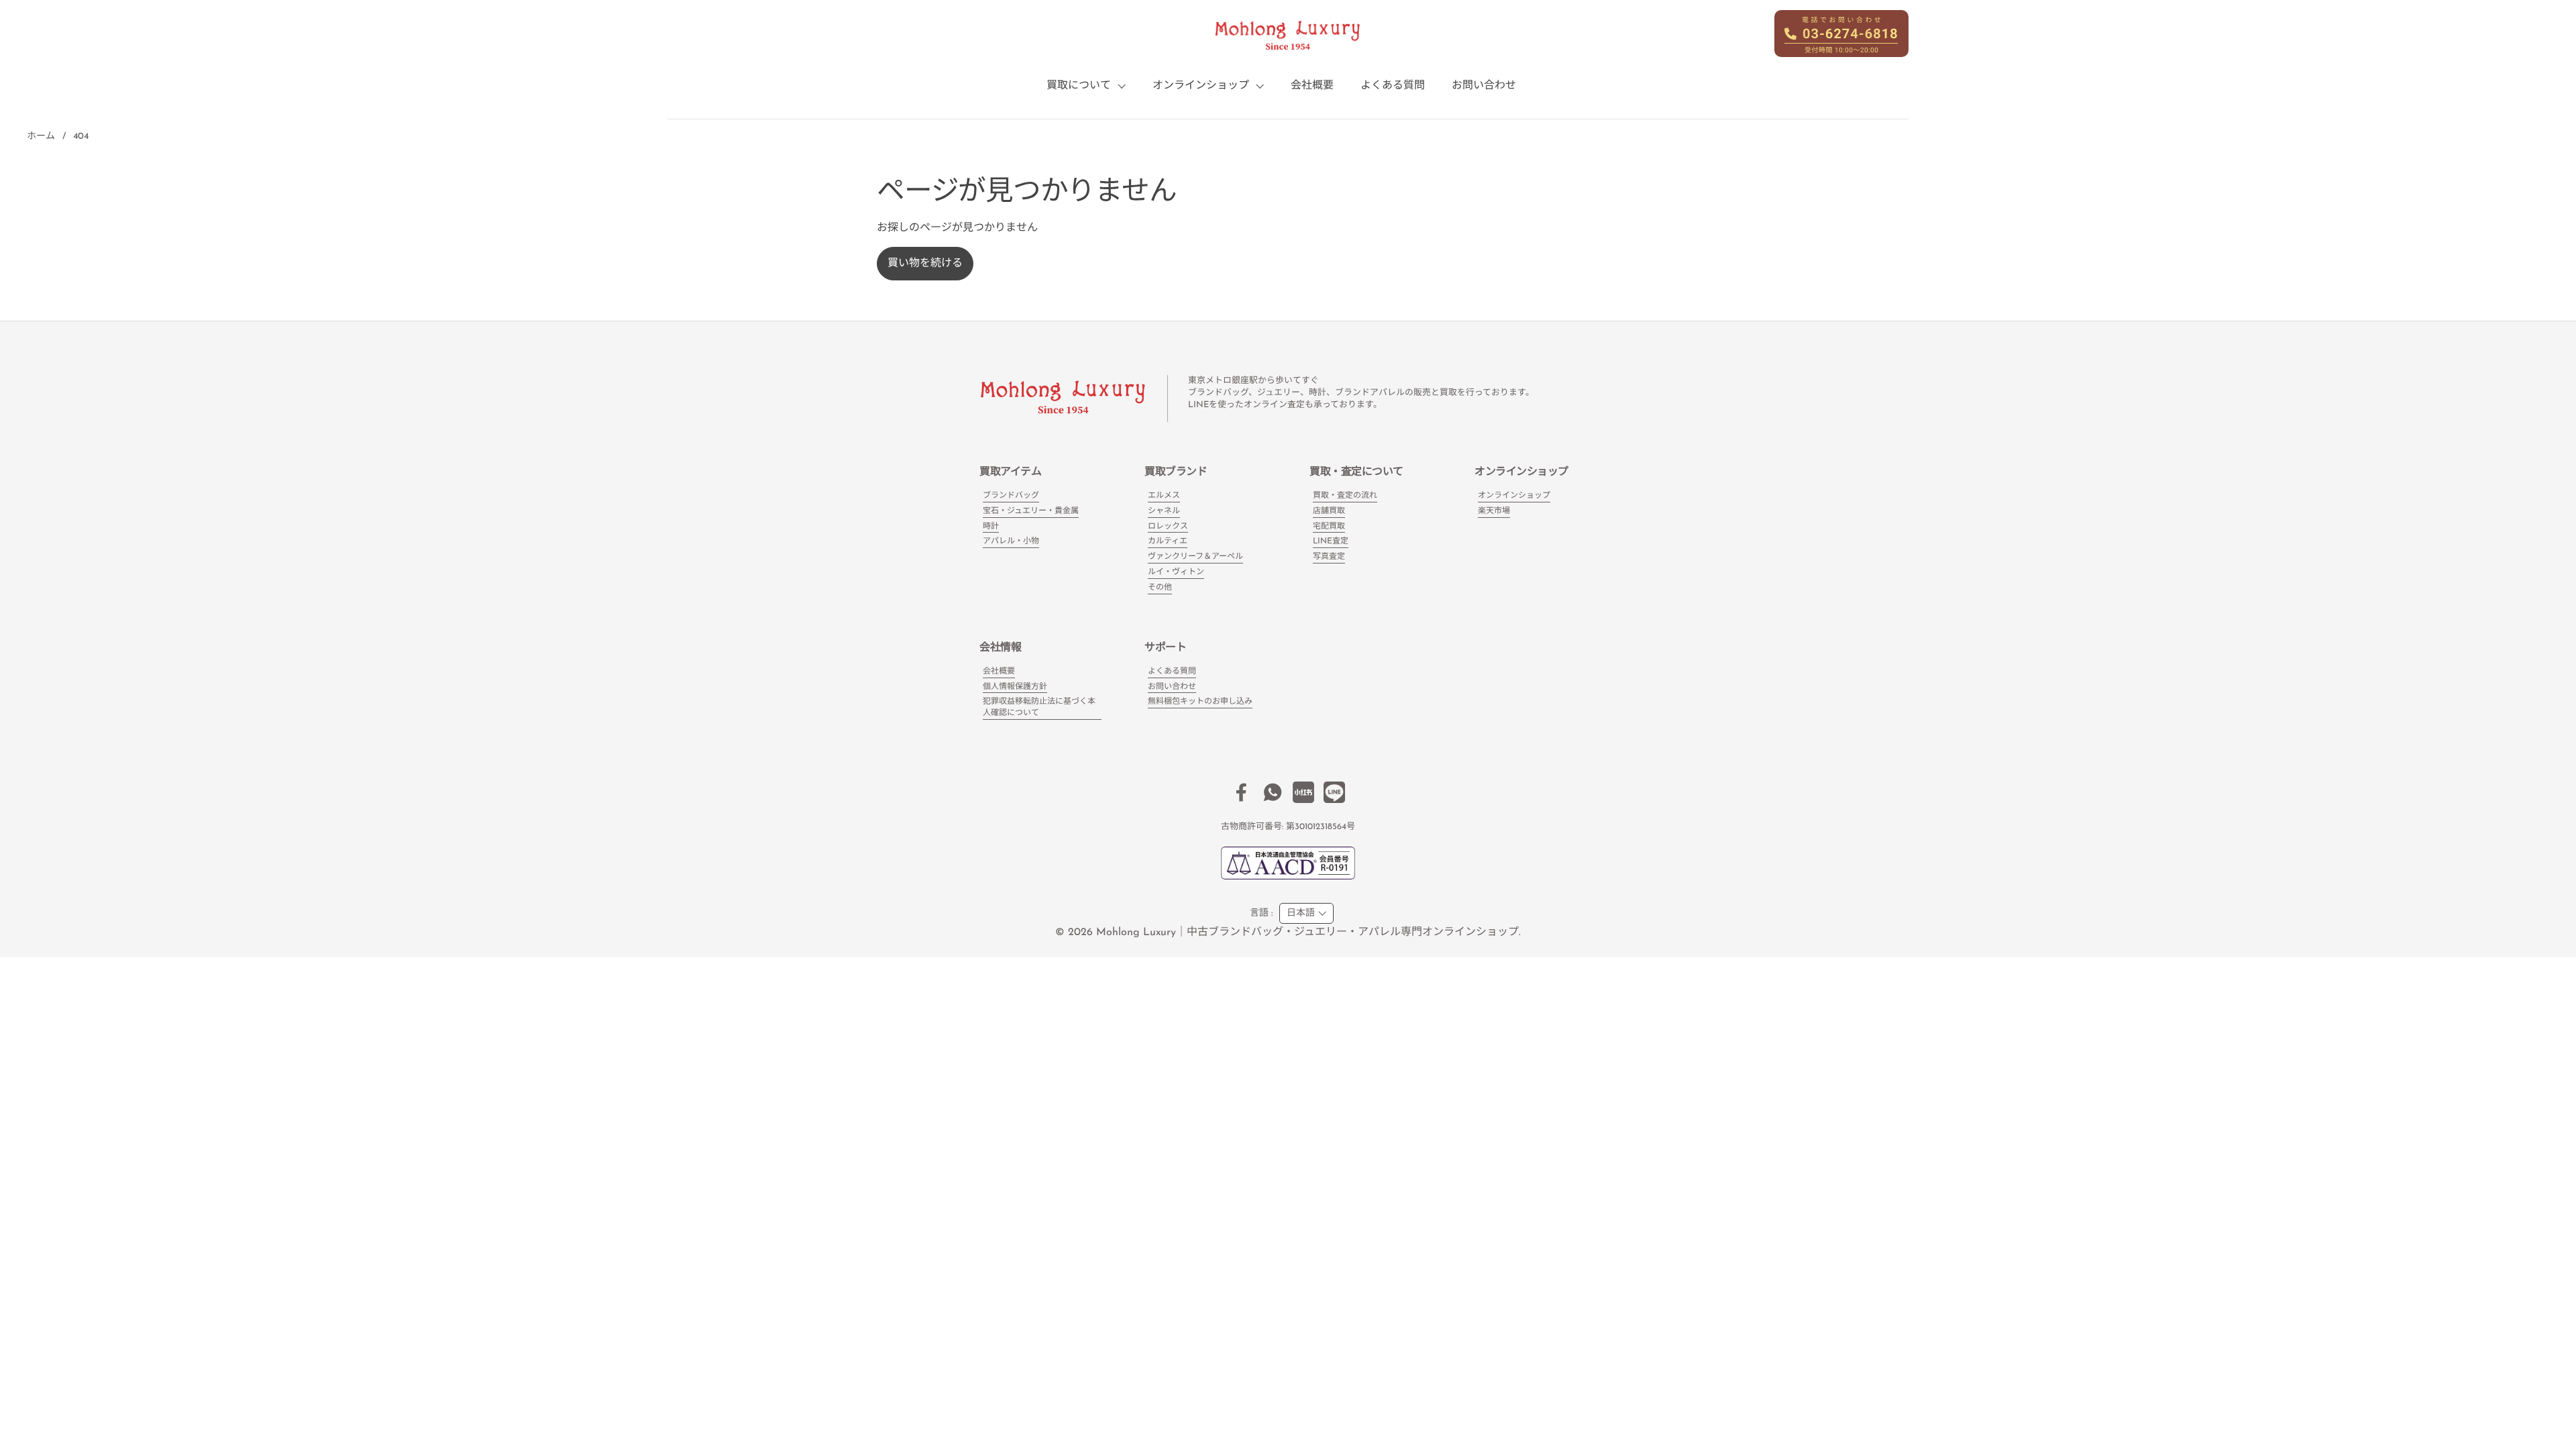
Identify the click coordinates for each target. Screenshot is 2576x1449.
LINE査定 (1331, 541)
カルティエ (1168, 541)
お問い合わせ (1172, 687)
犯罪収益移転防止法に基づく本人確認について (1039, 707)
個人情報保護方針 (1015, 687)
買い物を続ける (925, 264)
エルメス (1164, 496)
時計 (991, 527)
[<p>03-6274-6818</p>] (1841, 34)
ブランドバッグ (1011, 496)
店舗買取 (1329, 511)
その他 (1160, 588)
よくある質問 (1172, 672)
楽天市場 (1494, 511)
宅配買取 (1329, 527)
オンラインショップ (1514, 496)
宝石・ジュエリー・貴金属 (1031, 511)
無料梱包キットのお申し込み (1200, 702)
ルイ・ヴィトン (1176, 572)
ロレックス (1168, 527)
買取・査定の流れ (1345, 496)
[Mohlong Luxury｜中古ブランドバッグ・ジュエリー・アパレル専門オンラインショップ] (1288, 36)
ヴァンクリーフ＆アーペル (1195, 557)
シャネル (1164, 511)
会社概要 (999, 672)
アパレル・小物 (1011, 541)
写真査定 (1329, 557)
